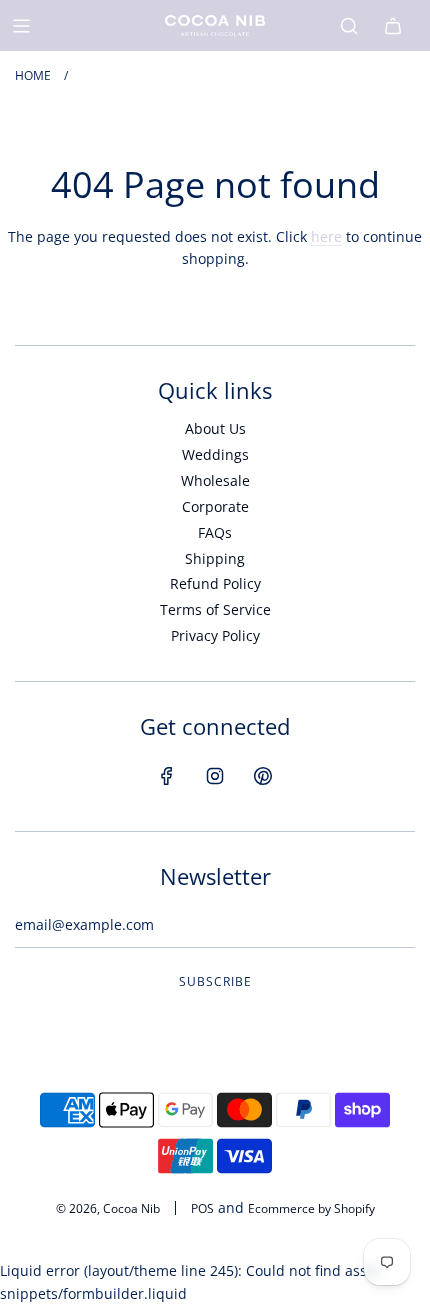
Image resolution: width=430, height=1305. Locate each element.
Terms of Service (215, 609)
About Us (215, 428)
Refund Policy (215, 583)
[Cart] (393, 26)
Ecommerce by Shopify (311, 1208)
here (326, 236)
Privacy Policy (215, 635)
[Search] (349, 26)
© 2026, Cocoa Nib (108, 1208)
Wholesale (215, 480)
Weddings (215, 454)
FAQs (215, 532)
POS (202, 1208)
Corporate (215, 506)
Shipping (215, 558)
